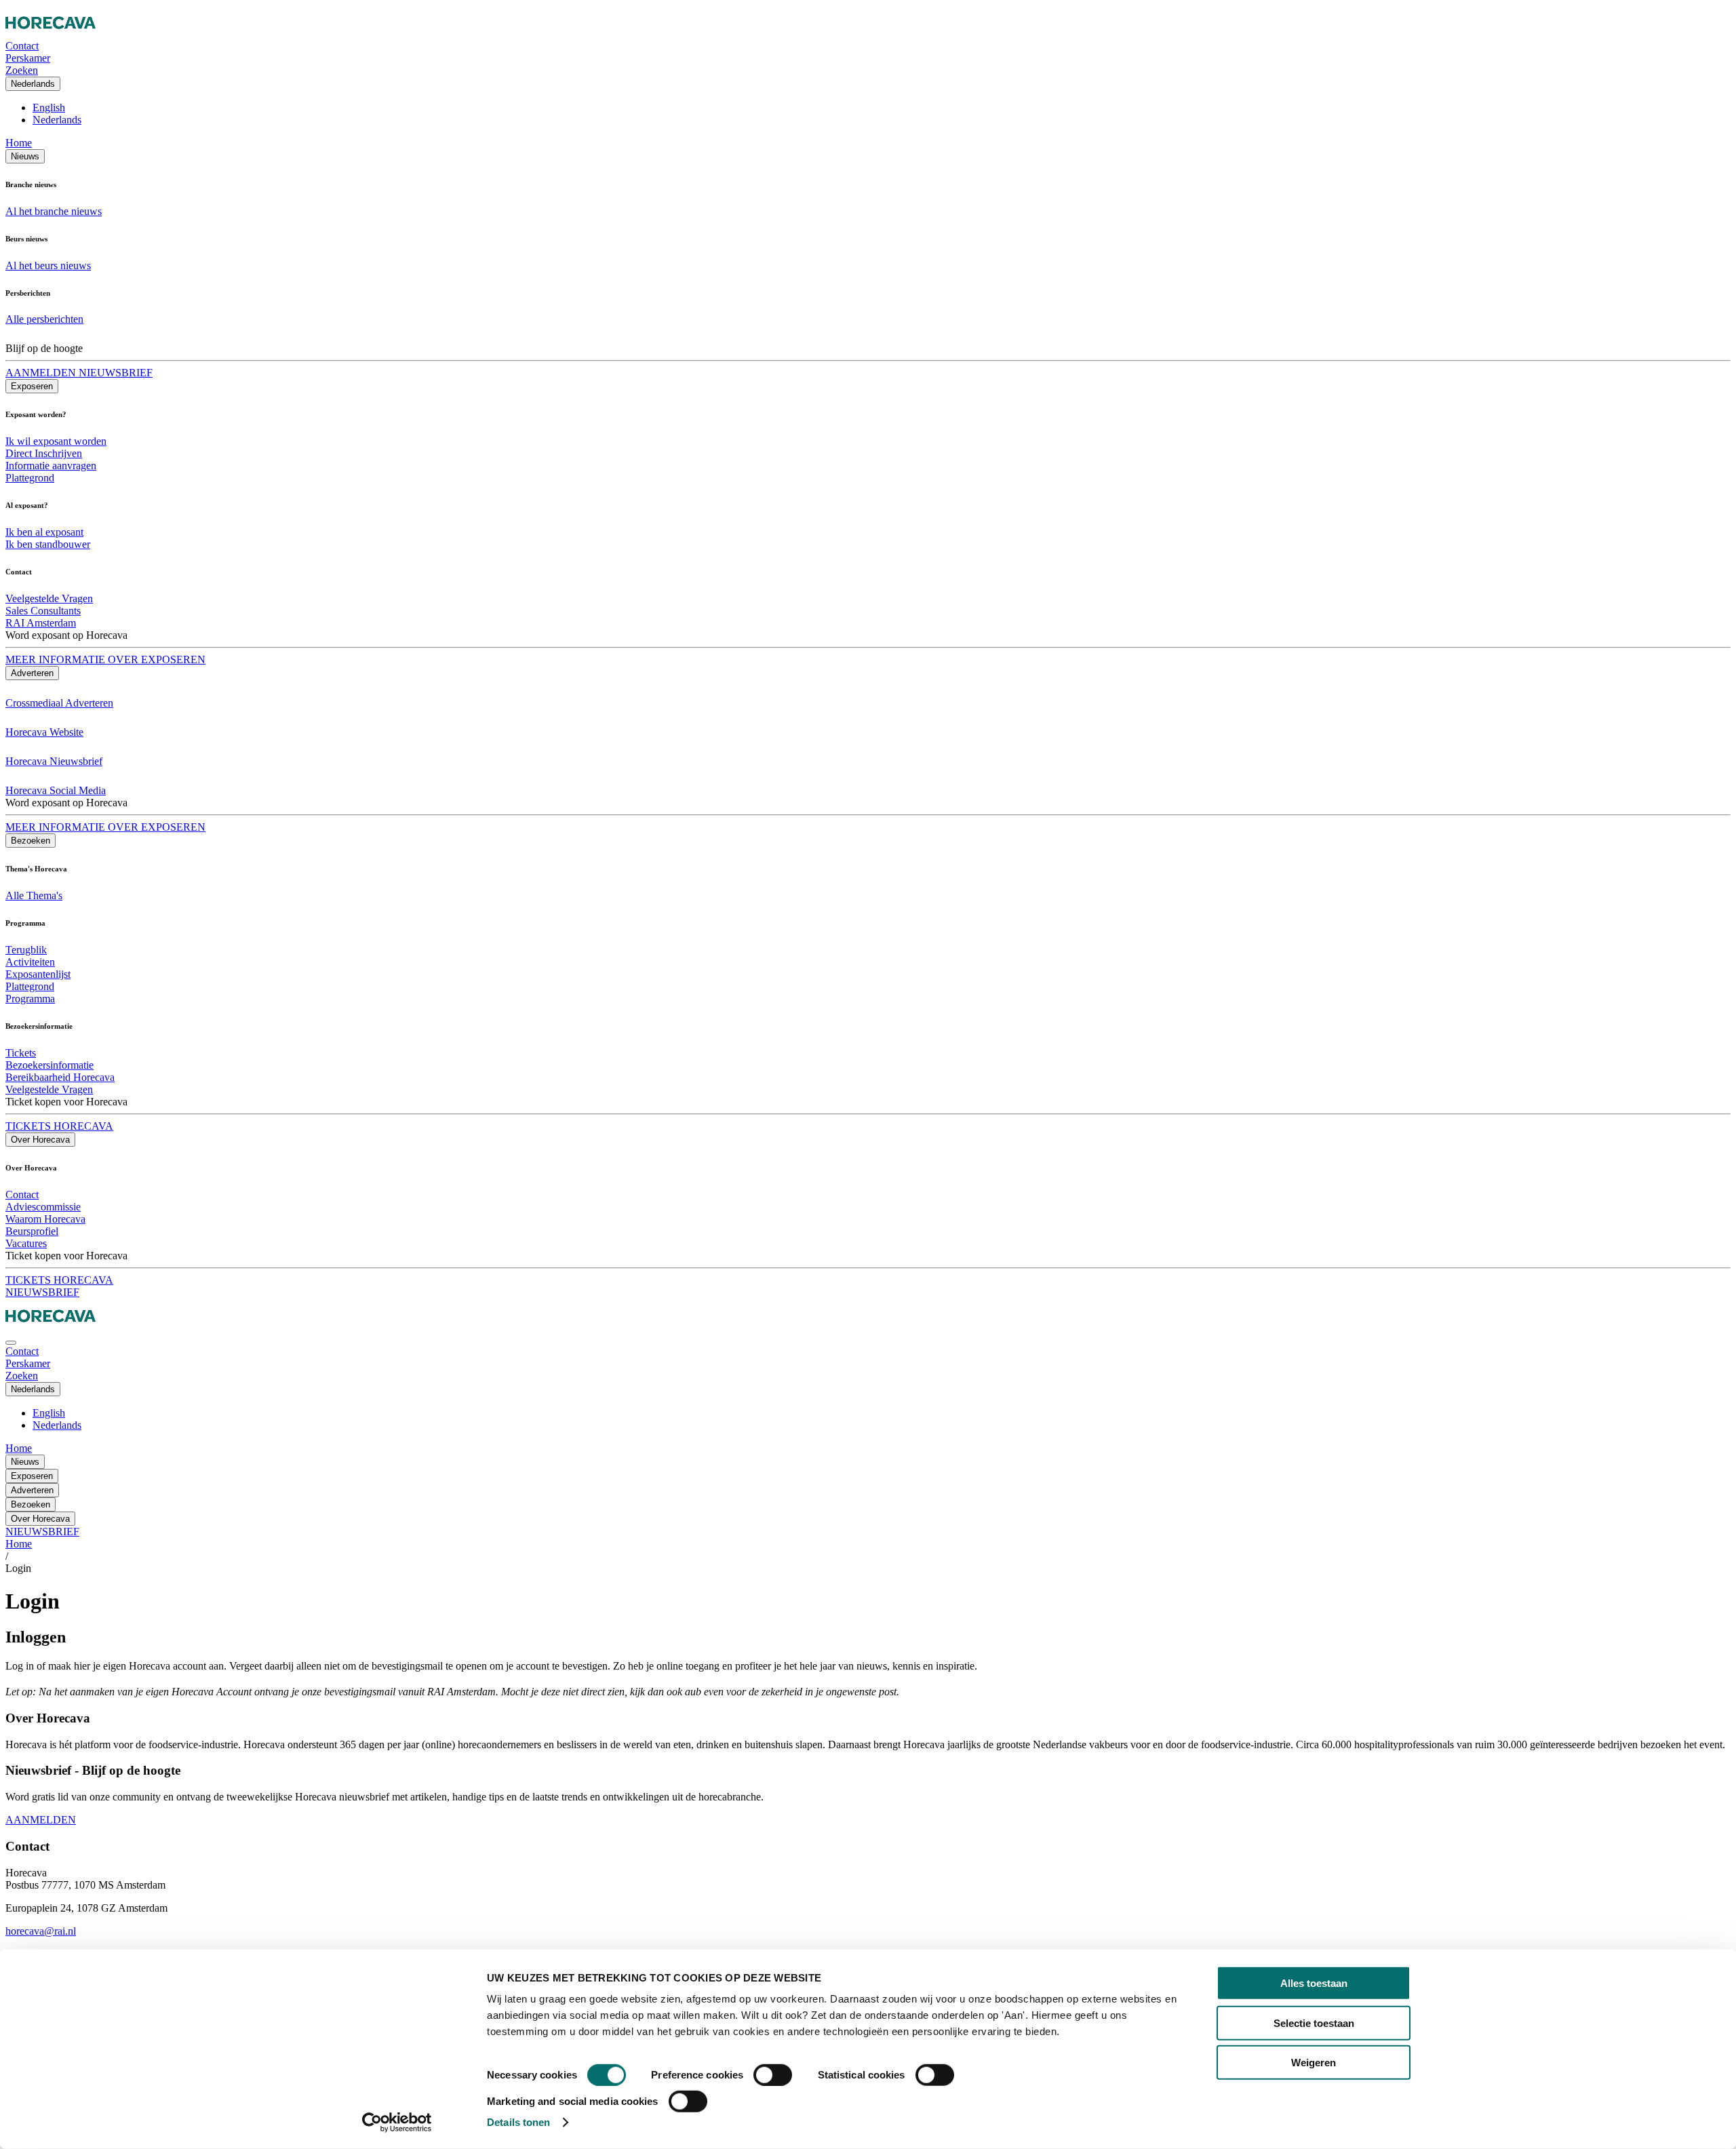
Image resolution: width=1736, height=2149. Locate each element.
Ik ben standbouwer (48, 544)
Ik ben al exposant (44, 532)
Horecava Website (44, 732)
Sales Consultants (43, 611)
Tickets (21, 1053)
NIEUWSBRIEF (42, 1292)
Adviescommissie (43, 1207)
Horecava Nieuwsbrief (54, 761)
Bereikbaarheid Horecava (60, 1077)
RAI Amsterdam (41, 623)
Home (19, 143)
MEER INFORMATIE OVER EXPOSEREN (105, 659)
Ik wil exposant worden (56, 441)
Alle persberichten (44, 319)
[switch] (773, 2075)
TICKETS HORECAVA (59, 1126)
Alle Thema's (34, 895)
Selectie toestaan (1314, 2023)
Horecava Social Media (56, 790)
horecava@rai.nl (41, 1931)
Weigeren (1314, 2063)
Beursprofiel (32, 1231)
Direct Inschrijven (44, 453)
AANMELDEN (41, 1820)
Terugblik (26, 950)
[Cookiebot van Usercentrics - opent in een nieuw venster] (397, 2123)
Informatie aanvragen (51, 466)
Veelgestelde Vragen (49, 598)
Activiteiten (30, 962)
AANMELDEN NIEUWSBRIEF (79, 373)
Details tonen (518, 2122)
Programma (30, 999)
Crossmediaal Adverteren (59, 703)
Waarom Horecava (45, 1219)
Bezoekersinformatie (50, 1065)
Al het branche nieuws (54, 211)
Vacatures (26, 1243)
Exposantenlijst (38, 974)
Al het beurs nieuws (48, 265)
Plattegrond (30, 478)
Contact (22, 1195)
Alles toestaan (1314, 1983)
